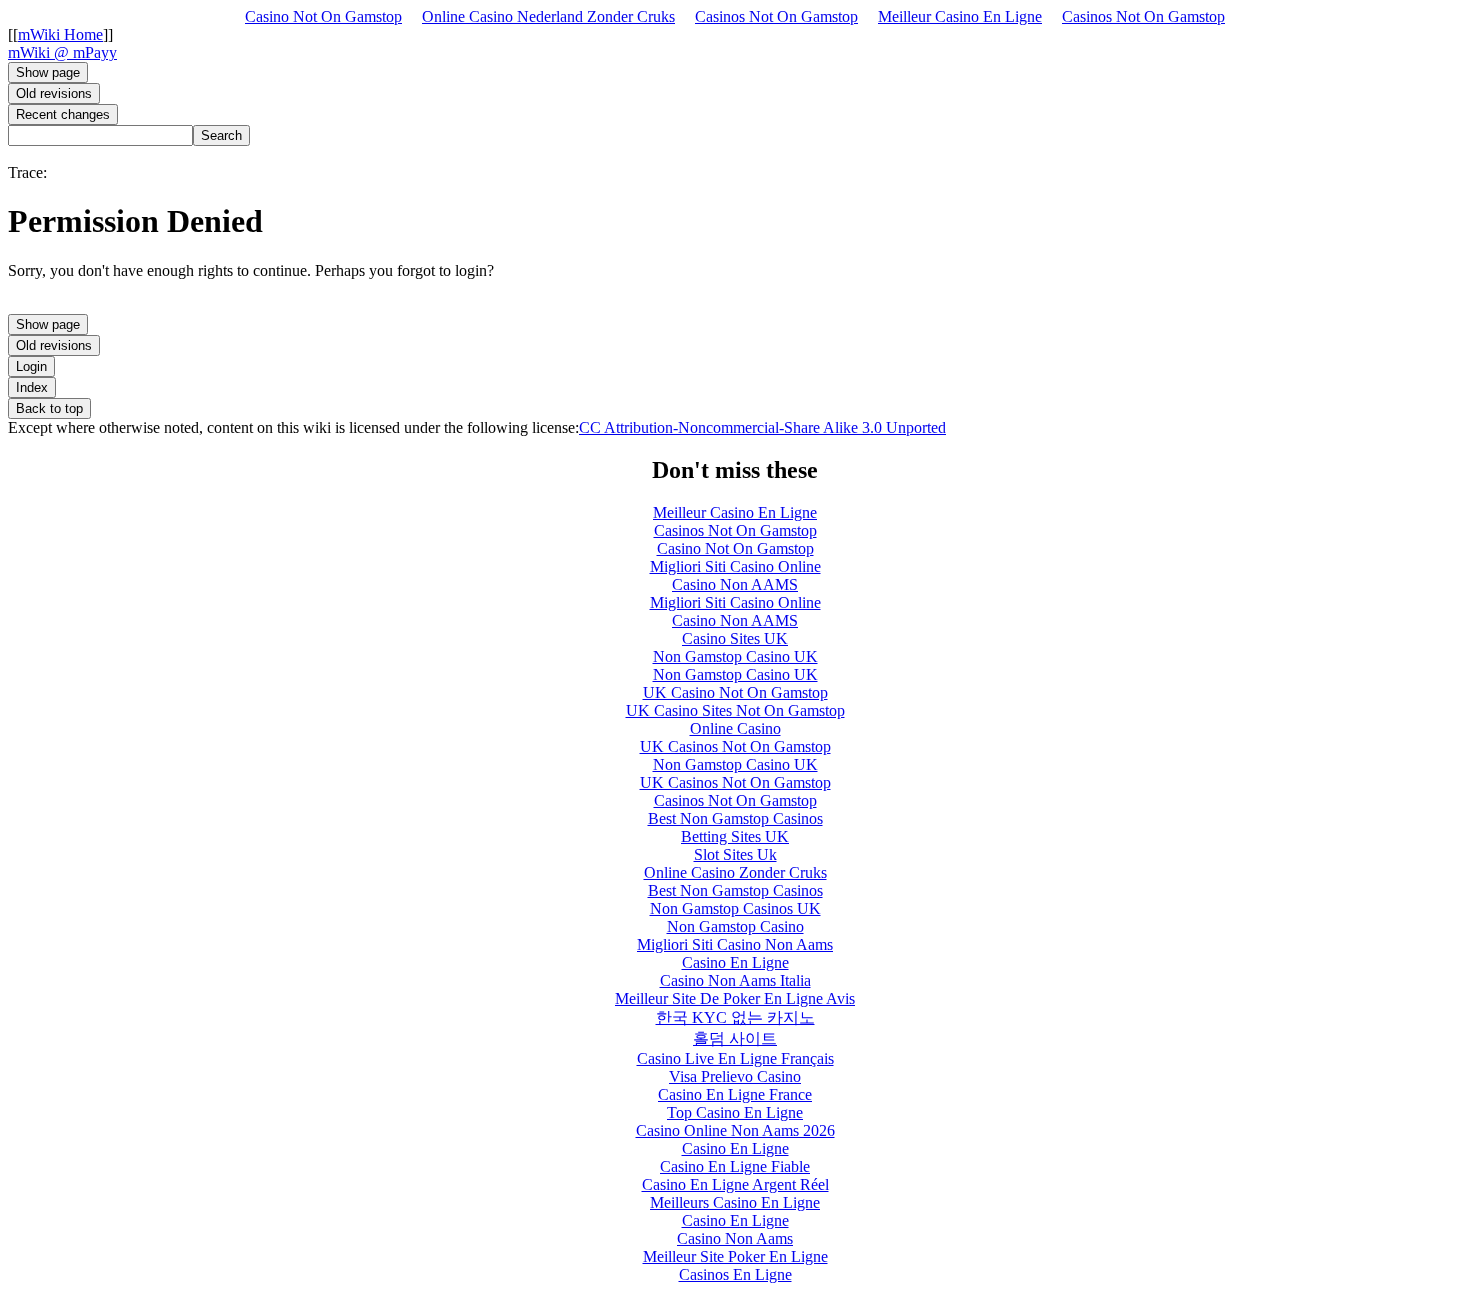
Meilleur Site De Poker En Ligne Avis (735, 998)
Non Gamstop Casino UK (735, 656)
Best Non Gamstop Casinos (735, 818)
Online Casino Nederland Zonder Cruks (548, 16)
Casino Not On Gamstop (323, 16)
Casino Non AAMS (735, 584)
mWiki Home (60, 34)
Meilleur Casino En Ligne (960, 16)
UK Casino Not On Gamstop (735, 692)
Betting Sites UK (735, 836)
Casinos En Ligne (735, 1274)
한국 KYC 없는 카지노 (735, 1017)
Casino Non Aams (735, 1238)
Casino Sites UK (735, 638)
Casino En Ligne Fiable (735, 1166)
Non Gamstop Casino (735, 926)
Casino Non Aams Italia (735, 980)
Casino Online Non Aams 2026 (735, 1130)
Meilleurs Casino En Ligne (735, 1202)
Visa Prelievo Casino (735, 1076)
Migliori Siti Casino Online (735, 566)
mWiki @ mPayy (62, 52)
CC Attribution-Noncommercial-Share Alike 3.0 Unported (762, 427)
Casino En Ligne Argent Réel (735, 1184)
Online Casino (735, 728)
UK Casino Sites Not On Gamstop (735, 710)
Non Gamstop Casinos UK (735, 908)
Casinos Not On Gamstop (776, 16)
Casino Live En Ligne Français (735, 1058)
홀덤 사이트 (735, 1038)
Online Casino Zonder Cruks (735, 872)
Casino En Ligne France (735, 1094)
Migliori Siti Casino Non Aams (735, 944)
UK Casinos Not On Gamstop (735, 746)
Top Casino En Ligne (735, 1112)
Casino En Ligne (735, 962)
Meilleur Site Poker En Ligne (735, 1256)
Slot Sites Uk (735, 854)
